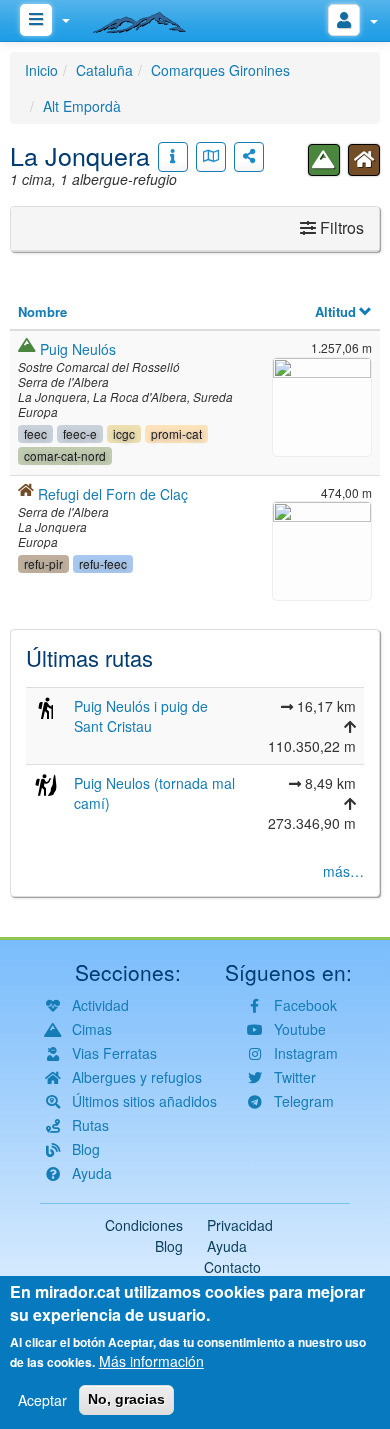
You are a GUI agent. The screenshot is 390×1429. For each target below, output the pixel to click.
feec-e (80, 433)
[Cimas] (324, 160)
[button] (322, 404)
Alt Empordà (82, 106)
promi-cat (176, 433)
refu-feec (103, 563)
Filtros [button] (340, 227)
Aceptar (42, 1400)
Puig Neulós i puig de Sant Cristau (141, 716)
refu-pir (43, 563)
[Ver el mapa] (211, 157)
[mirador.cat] (150, 18)
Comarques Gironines (220, 70)
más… (343, 871)
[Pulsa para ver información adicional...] (173, 157)
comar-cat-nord (65, 455)
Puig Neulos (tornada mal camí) (154, 793)
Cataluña (104, 70)
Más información (151, 1361)
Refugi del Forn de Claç (113, 494)
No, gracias (126, 1399)
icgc (124, 433)
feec (35, 433)
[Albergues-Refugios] (364, 160)
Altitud (335, 311)
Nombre (42, 311)
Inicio (41, 70)
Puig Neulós (78, 349)
